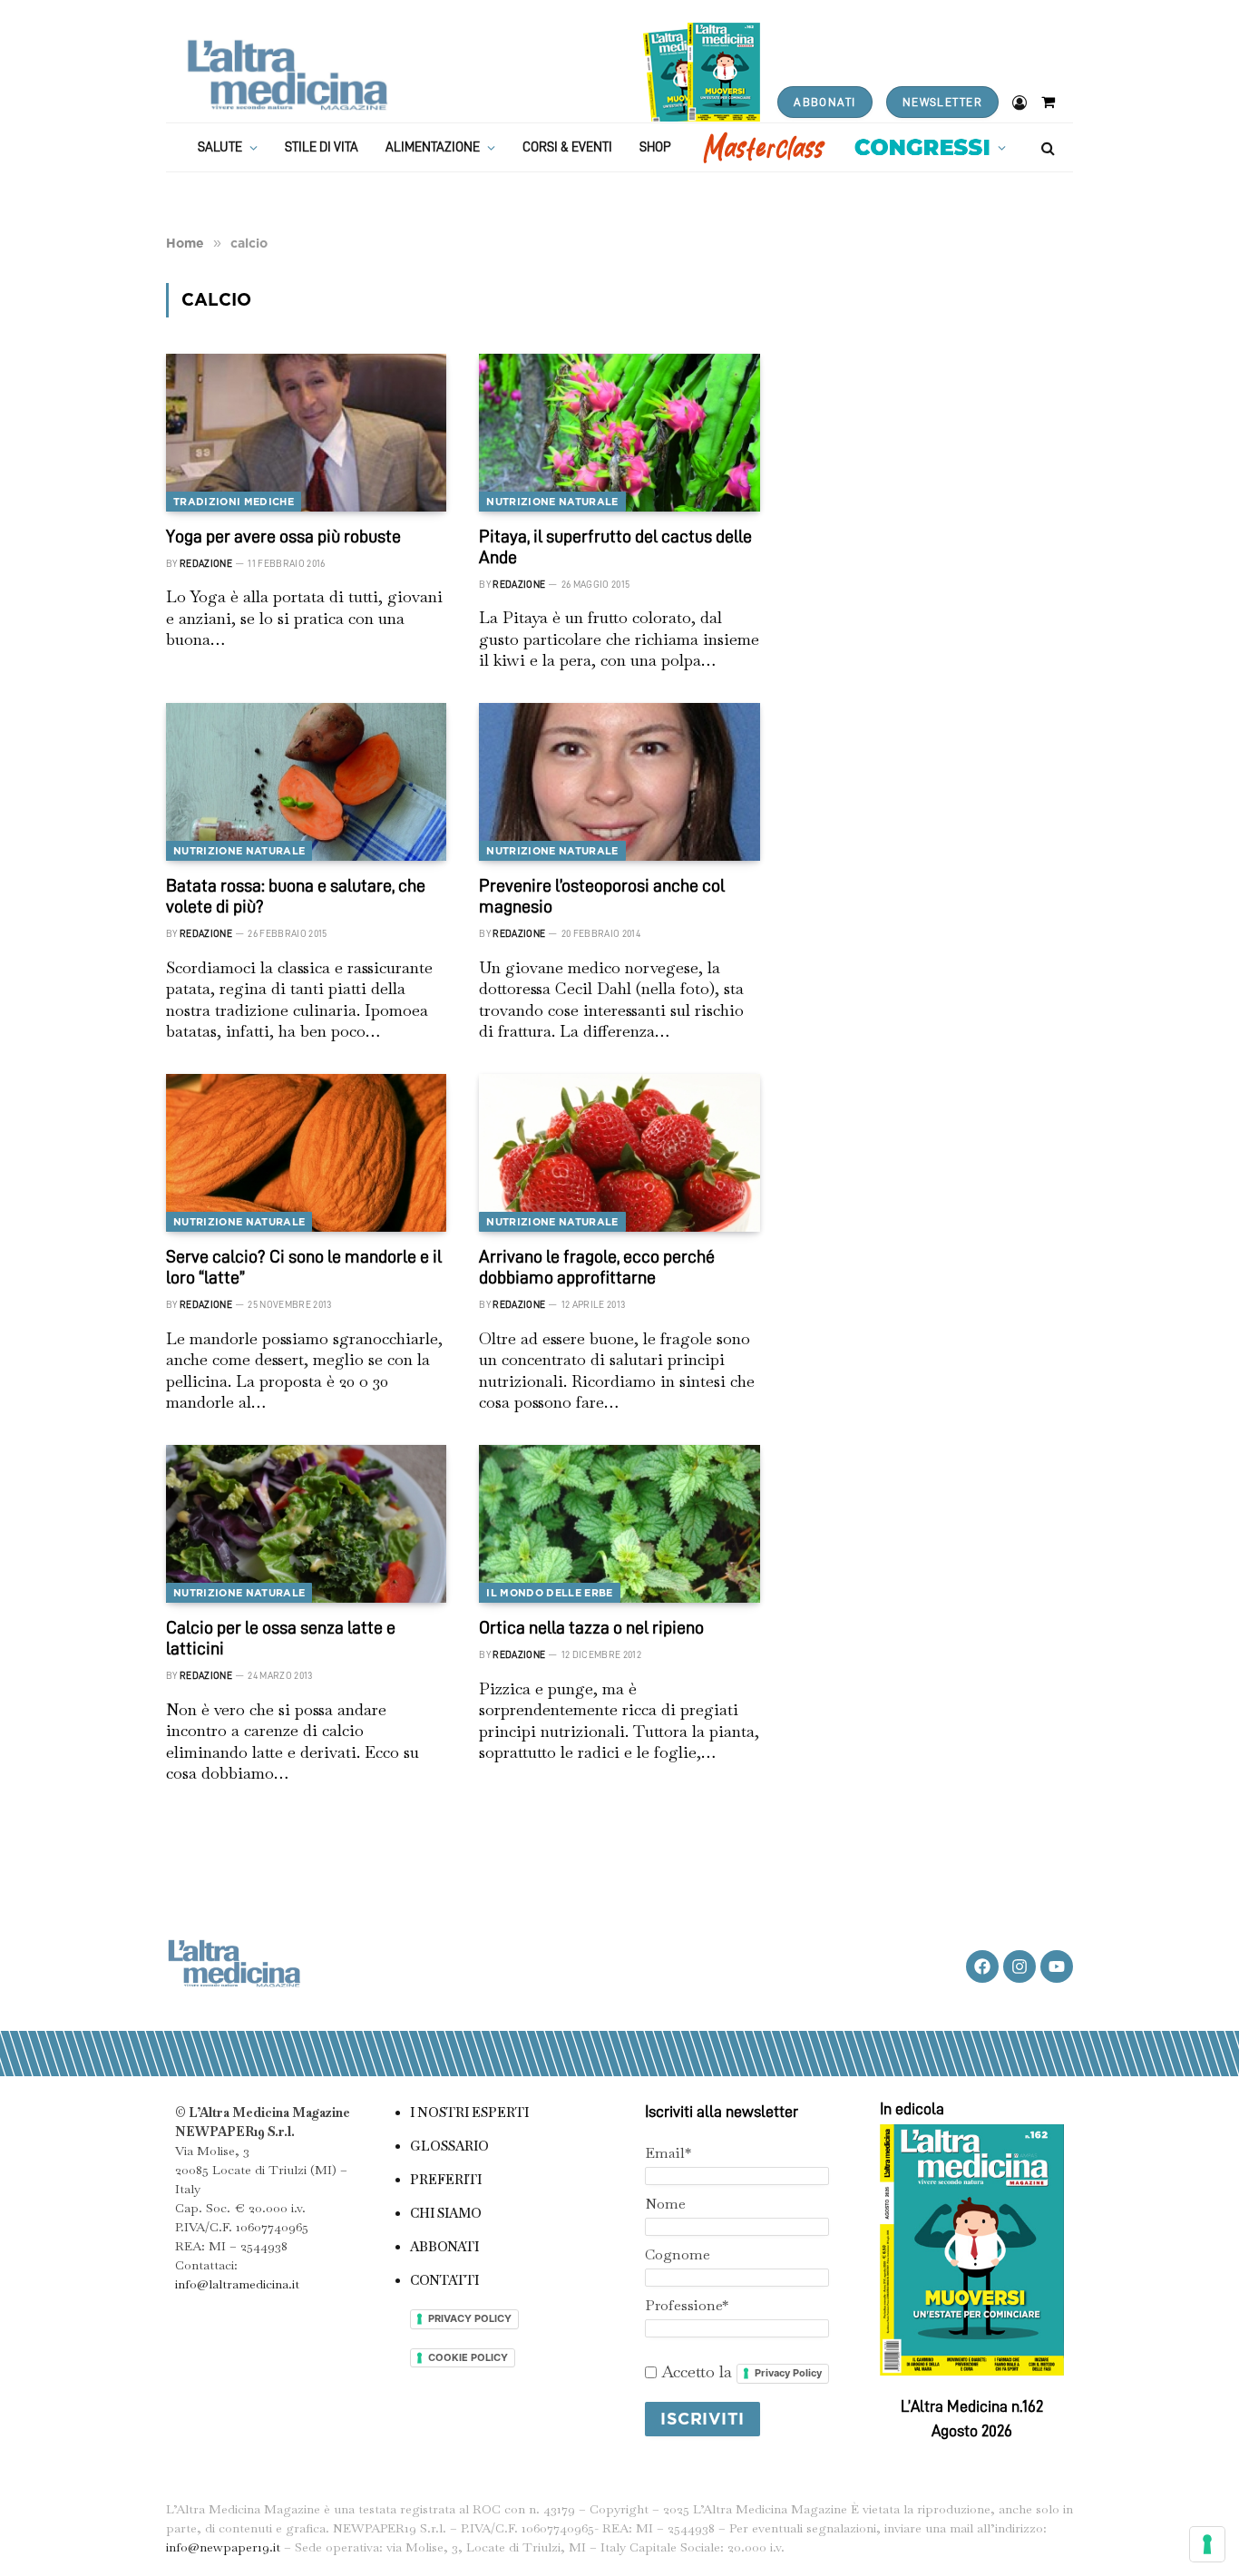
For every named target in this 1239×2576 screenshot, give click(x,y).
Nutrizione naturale (552, 502)
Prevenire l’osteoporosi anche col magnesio (602, 896)
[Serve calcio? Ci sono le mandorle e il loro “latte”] (306, 1153)
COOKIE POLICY (468, 2357)
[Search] (1046, 147)
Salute (220, 147)
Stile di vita (322, 147)
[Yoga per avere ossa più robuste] (306, 433)
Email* (668, 2153)
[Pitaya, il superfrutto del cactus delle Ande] (619, 433)
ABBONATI (824, 102)
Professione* (687, 2305)
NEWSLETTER (942, 102)
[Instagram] (1019, 1966)
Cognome (678, 2254)
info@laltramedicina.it (237, 2284)
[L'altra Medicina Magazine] (287, 75)
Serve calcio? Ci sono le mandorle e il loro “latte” (304, 1267)
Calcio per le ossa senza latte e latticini (281, 1638)
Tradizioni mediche (234, 502)
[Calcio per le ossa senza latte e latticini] (306, 1524)
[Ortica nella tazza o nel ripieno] (619, 1524)
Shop (655, 147)
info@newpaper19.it (223, 2547)
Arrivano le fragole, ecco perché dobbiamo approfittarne (597, 1267)
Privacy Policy (788, 2373)
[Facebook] (982, 1966)
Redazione (206, 564)
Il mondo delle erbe (549, 1593)
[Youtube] (1057, 1966)
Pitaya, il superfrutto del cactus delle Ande (615, 546)
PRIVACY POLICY (470, 2318)
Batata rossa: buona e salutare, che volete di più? (296, 896)
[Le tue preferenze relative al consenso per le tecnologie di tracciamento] (1207, 2544)
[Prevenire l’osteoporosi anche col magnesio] (619, 782)
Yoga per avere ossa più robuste (283, 536)
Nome (665, 2204)
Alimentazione (433, 147)
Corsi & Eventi (567, 147)
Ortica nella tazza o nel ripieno (591, 1627)
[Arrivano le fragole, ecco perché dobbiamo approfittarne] (619, 1153)
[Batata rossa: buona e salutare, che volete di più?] (306, 782)
